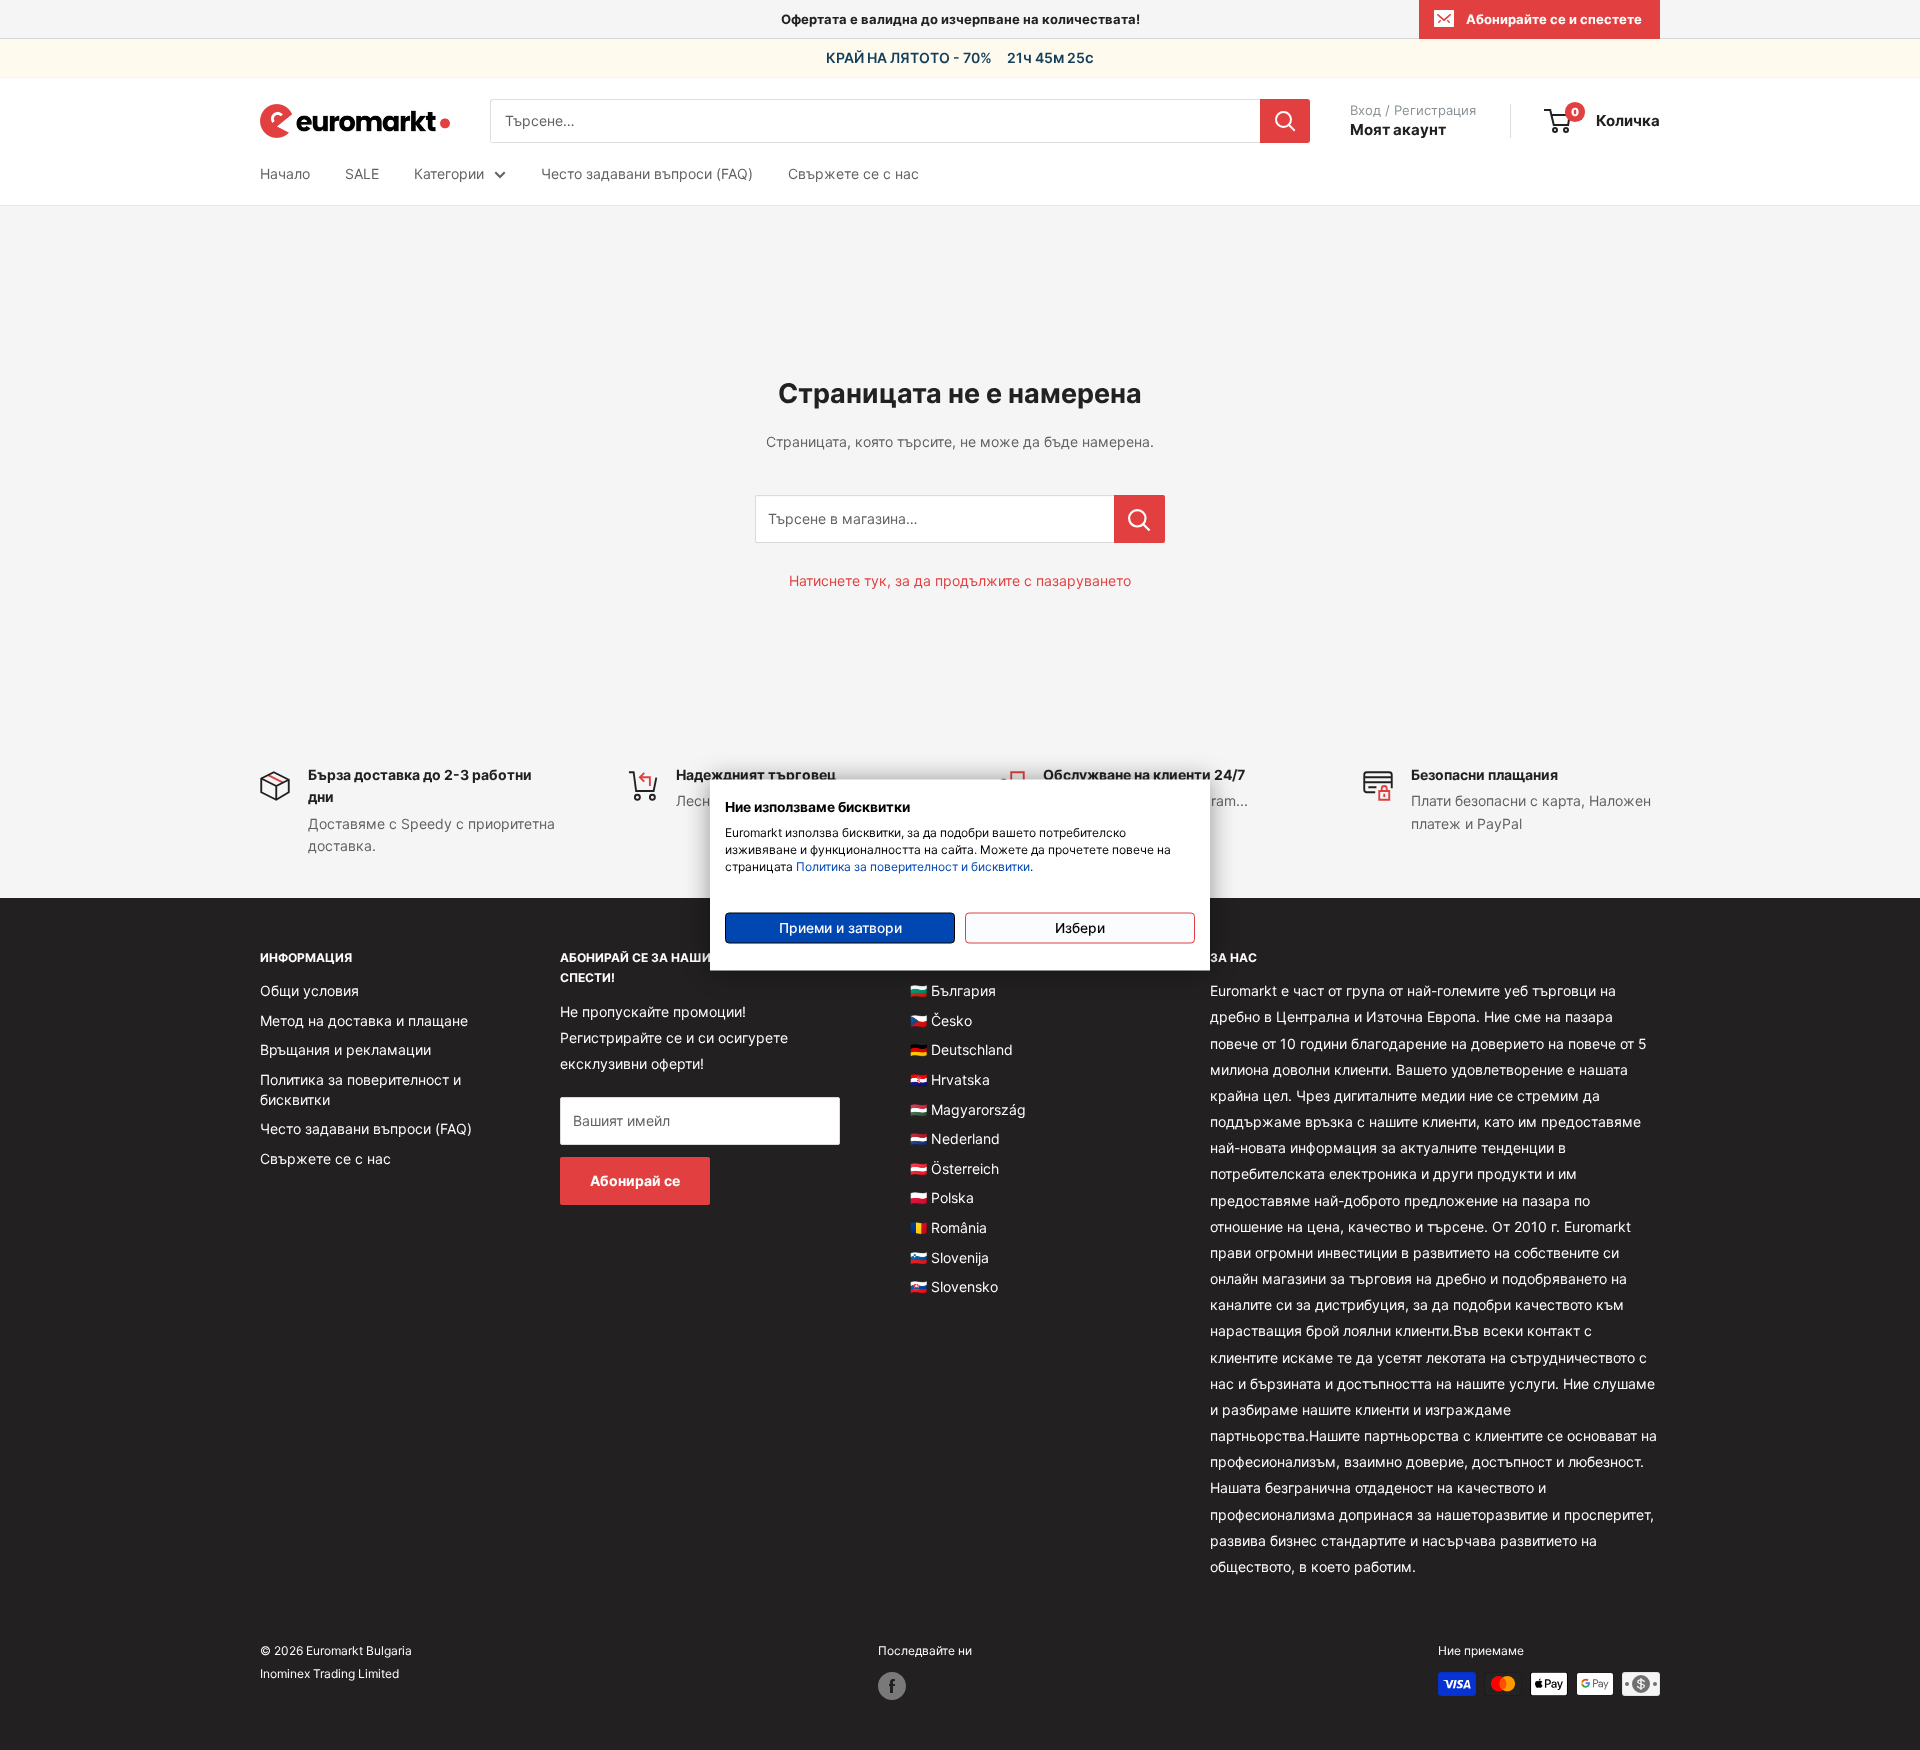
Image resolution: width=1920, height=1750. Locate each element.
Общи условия (309, 990)
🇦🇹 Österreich (954, 1168)
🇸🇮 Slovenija (949, 1257)
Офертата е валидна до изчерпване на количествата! (960, 19)
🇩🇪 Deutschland (961, 1049)
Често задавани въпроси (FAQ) (647, 173)
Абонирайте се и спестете (1554, 19)
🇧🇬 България (953, 990)
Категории (449, 173)
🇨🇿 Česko (941, 1020)
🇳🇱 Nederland (955, 1138)
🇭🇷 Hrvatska (950, 1079)
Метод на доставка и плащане (364, 1020)
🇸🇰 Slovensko (954, 1286)
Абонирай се (635, 1180)
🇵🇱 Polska (942, 1197)
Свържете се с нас (853, 173)
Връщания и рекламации (345, 1049)
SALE (362, 173)
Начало (285, 173)
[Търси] (1285, 121)
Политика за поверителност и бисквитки (913, 865)
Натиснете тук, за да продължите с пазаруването (960, 580)
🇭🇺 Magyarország (968, 1109)
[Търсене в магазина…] (1139, 519)
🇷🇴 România (948, 1227)
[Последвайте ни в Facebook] (892, 1686)
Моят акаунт (1398, 129)
